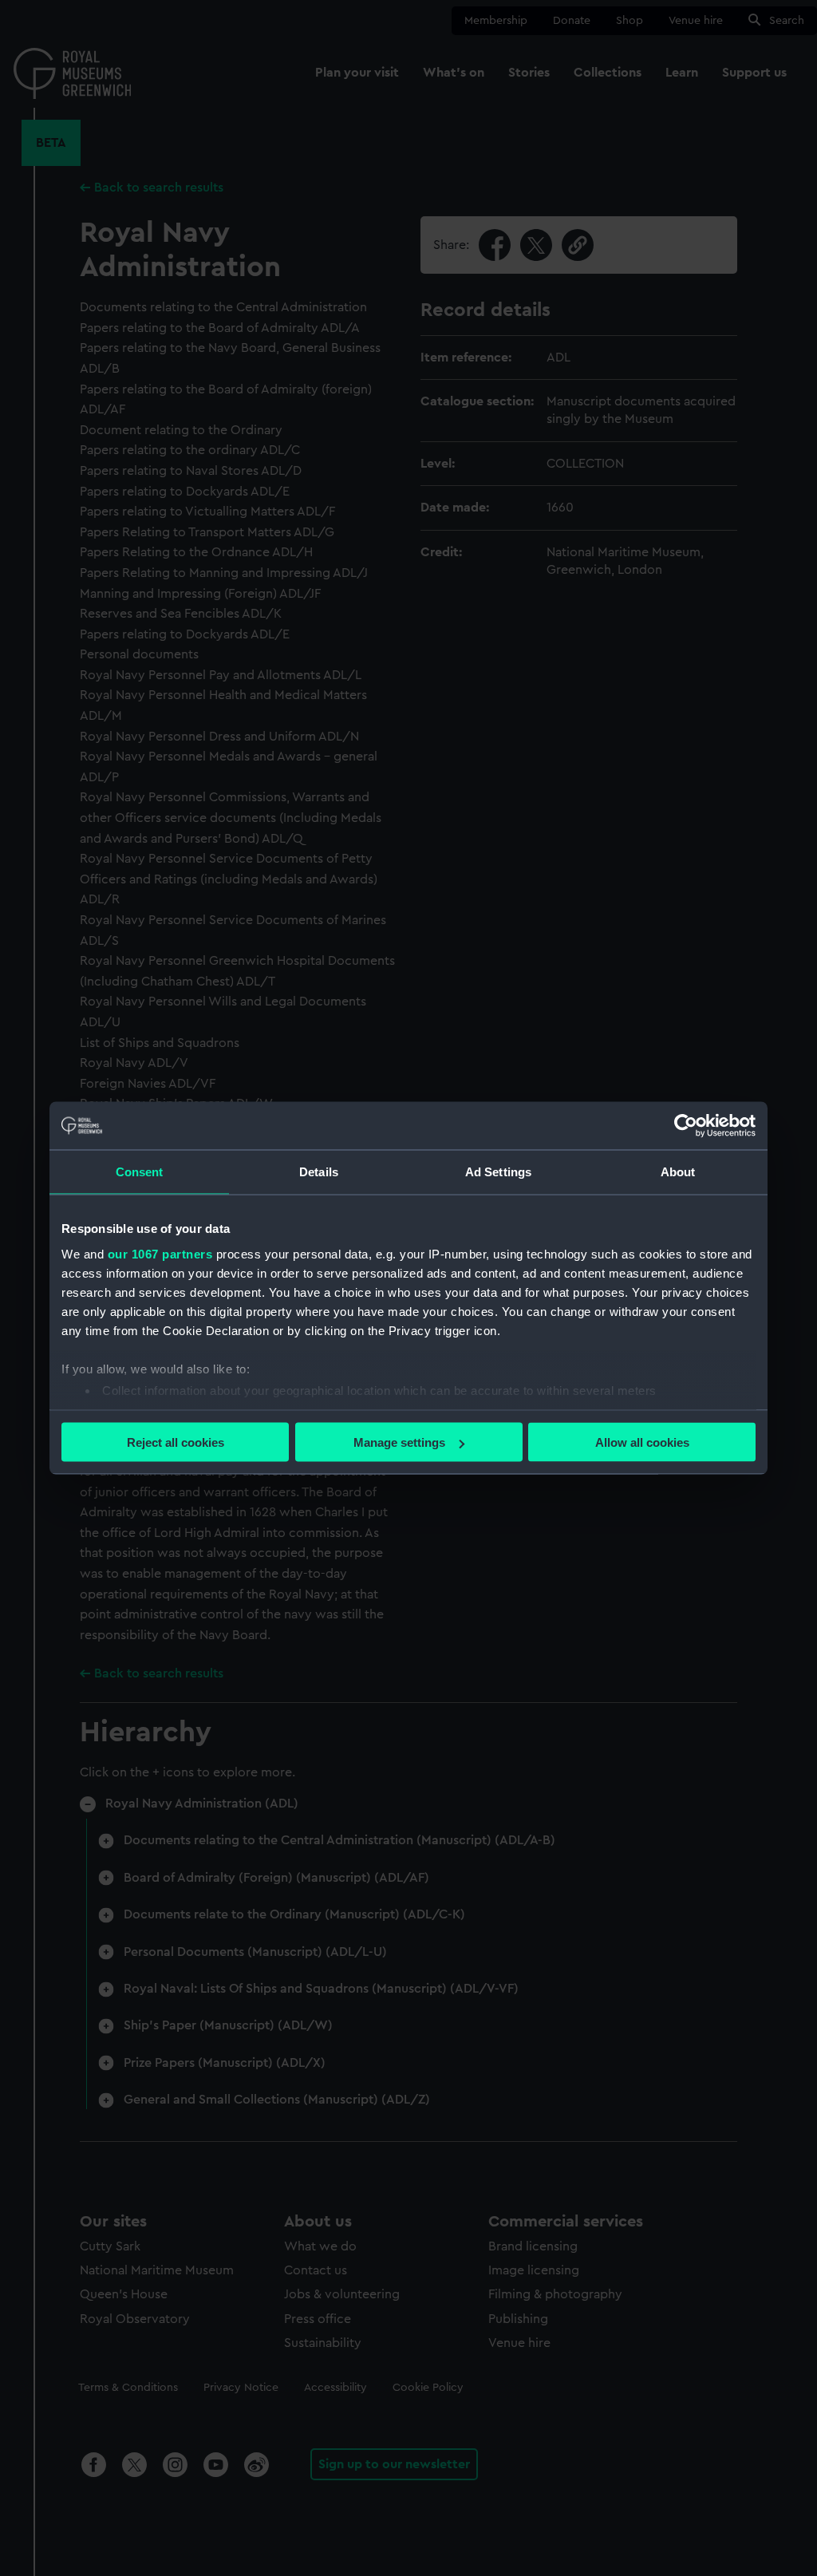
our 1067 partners (160, 1253)
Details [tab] (319, 1172)
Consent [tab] (140, 1172)
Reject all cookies (176, 1442)
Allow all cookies (642, 1442)
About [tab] (678, 1172)
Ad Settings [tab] (498, 1172)
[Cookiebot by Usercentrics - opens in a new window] (686, 1126)
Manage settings (399, 1442)
